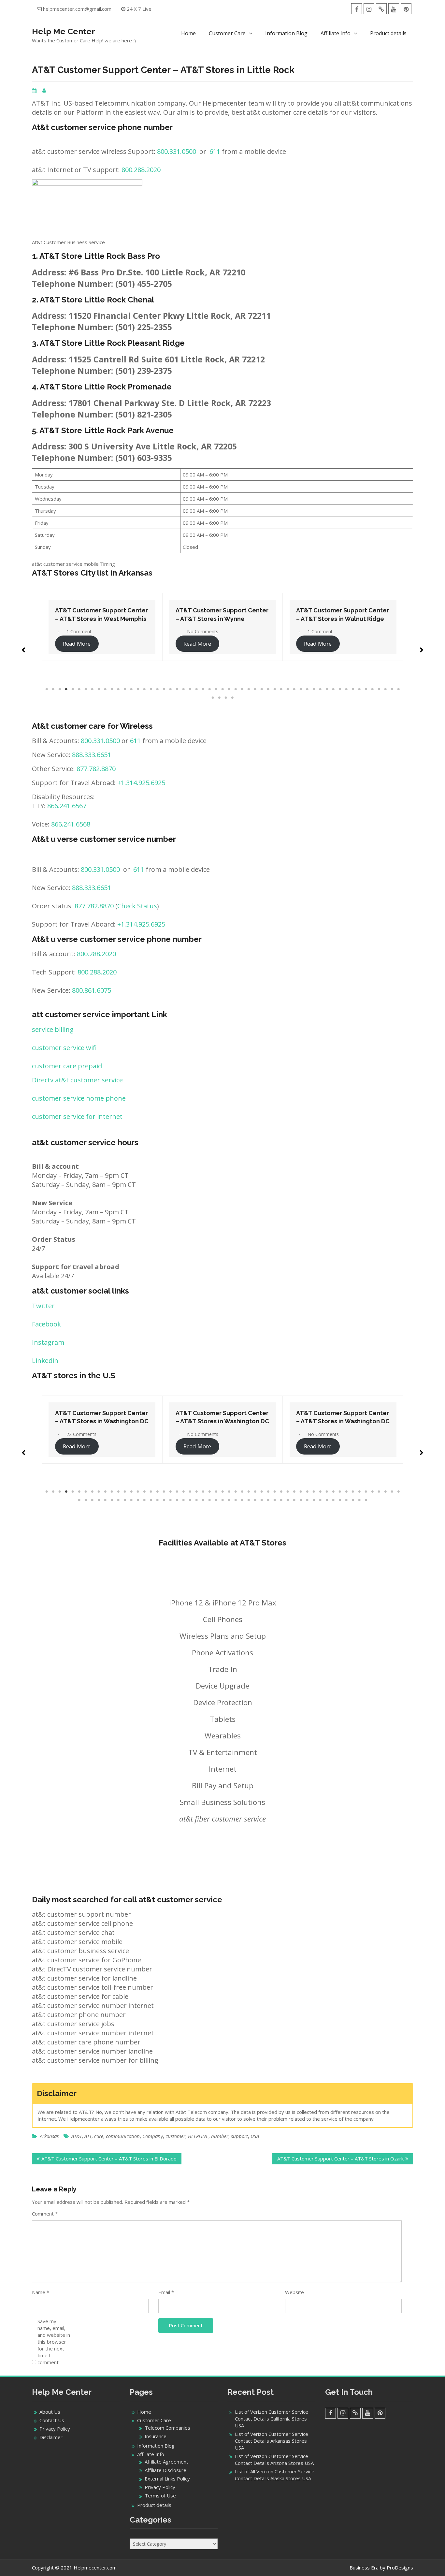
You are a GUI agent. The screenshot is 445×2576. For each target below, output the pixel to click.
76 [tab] (209, 1500)
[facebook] (357, 9)
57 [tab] (219, 698)
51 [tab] (372, 689)
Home (188, 33)
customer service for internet (77, 1116)
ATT (88, 2136)
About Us (50, 2412)
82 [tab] (249, 1500)
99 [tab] (359, 1500)
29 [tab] (229, 689)
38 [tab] (288, 689)
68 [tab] (157, 1500)
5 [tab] (73, 689)
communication (123, 2136)
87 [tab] (281, 1500)
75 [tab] (203, 1500)
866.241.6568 (71, 824)
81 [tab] (242, 1500)
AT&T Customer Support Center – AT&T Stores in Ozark (340, 2159)
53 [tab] (385, 689)
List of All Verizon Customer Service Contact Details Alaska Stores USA (275, 2475)
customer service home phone (79, 1098)
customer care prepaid (67, 1066)
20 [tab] (170, 689)
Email (166, 2292)
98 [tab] (353, 1500)
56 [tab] (213, 698)
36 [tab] (275, 689)
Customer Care (227, 33)
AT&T (77, 2136)
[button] (23, 647)
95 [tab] (333, 1500)
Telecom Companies (167, 2428)
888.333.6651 (92, 755)
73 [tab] (190, 1500)
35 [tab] (268, 689)
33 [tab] (255, 689)
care (99, 2136)
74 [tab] (196, 1500)
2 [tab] (53, 689)
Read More (78, 644)
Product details (388, 33)
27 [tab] (216, 689)
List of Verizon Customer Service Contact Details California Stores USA (272, 2419)
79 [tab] (229, 1500)
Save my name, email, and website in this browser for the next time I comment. (54, 2342)
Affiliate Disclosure (165, 2470)
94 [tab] (327, 1500)
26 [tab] (209, 689)
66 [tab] (144, 1500)
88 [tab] (288, 1500)
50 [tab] (366, 689)
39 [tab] (294, 689)
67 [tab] (151, 1500)
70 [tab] (170, 1500)
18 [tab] (157, 689)
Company (153, 2136)
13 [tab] (125, 689)
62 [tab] (118, 1500)
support (239, 2136)
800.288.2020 (141, 170)
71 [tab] (177, 1500)
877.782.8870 (96, 769)
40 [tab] (301, 689)
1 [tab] (47, 689)
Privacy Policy (55, 2429)
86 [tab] (275, 1500)
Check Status (137, 906)
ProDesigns (400, 2568)
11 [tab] (112, 689)
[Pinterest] (406, 9)
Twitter (43, 1306)
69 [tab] (164, 1500)
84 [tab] (262, 1500)
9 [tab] (99, 689)
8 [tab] (92, 689)
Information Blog (286, 33)
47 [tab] (346, 689)
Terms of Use (160, 2495)
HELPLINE (198, 2136)
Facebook (46, 1324)
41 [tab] (307, 689)
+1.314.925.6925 (141, 783)
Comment (45, 2214)
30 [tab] (236, 689)
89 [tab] (294, 1500)
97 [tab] (346, 1500)
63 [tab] (125, 1500)
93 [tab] (320, 1500)
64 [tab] (131, 1500)
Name (41, 2292)
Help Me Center (64, 31)
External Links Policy (167, 2479)
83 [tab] (255, 1500)
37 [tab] (281, 689)
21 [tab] (177, 689)
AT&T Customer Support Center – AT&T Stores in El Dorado (109, 2159)
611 (215, 151)
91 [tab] (307, 1500)
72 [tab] (183, 1500)
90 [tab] (301, 1500)
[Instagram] (369, 9)
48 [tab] (353, 689)
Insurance (156, 2436)
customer (175, 2136)
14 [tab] (131, 689)
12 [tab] (118, 689)
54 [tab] (392, 689)
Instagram (48, 1342)
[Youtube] (394, 9)
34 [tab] (262, 689)
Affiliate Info (336, 33)
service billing (53, 1029)
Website (294, 2292)
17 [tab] (151, 689)
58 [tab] (226, 698)
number (220, 2136)
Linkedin (45, 1361)
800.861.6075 (92, 990)
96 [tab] (340, 1500)
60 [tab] (105, 1500)
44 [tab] (327, 689)
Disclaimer (51, 2437)
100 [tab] (366, 1500)
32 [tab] (249, 689)
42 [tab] (314, 689)
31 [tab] (242, 689)
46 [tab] (340, 689)
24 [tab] (196, 689)
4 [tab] (66, 689)
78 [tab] (223, 1500)
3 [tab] (60, 689)
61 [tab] (112, 1500)
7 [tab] (86, 689)
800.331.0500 (177, 151)
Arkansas (49, 2136)
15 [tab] (138, 689)
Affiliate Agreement (166, 2462)
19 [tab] (164, 689)
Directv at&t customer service (77, 1080)
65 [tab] (138, 1500)
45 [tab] (333, 689)
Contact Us (52, 2420)
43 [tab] (320, 689)
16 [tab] (144, 689)
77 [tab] (216, 1500)
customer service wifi (64, 1048)
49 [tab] (359, 689)
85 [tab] (268, 1500)
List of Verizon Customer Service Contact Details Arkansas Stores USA (272, 2441)
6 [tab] (79, 689)
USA (255, 2136)
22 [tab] (183, 689)
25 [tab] (203, 689)
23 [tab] (190, 689)
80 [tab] (236, 1500)
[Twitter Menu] (381, 9)
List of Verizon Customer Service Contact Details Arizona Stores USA (274, 2459)
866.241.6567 (67, 806)
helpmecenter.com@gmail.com (77, 9)
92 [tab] (314, 1500)
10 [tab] (105, 689)
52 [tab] (379, 689)
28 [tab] (223, 689)
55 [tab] (398, 689)
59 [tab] (232, 698)
